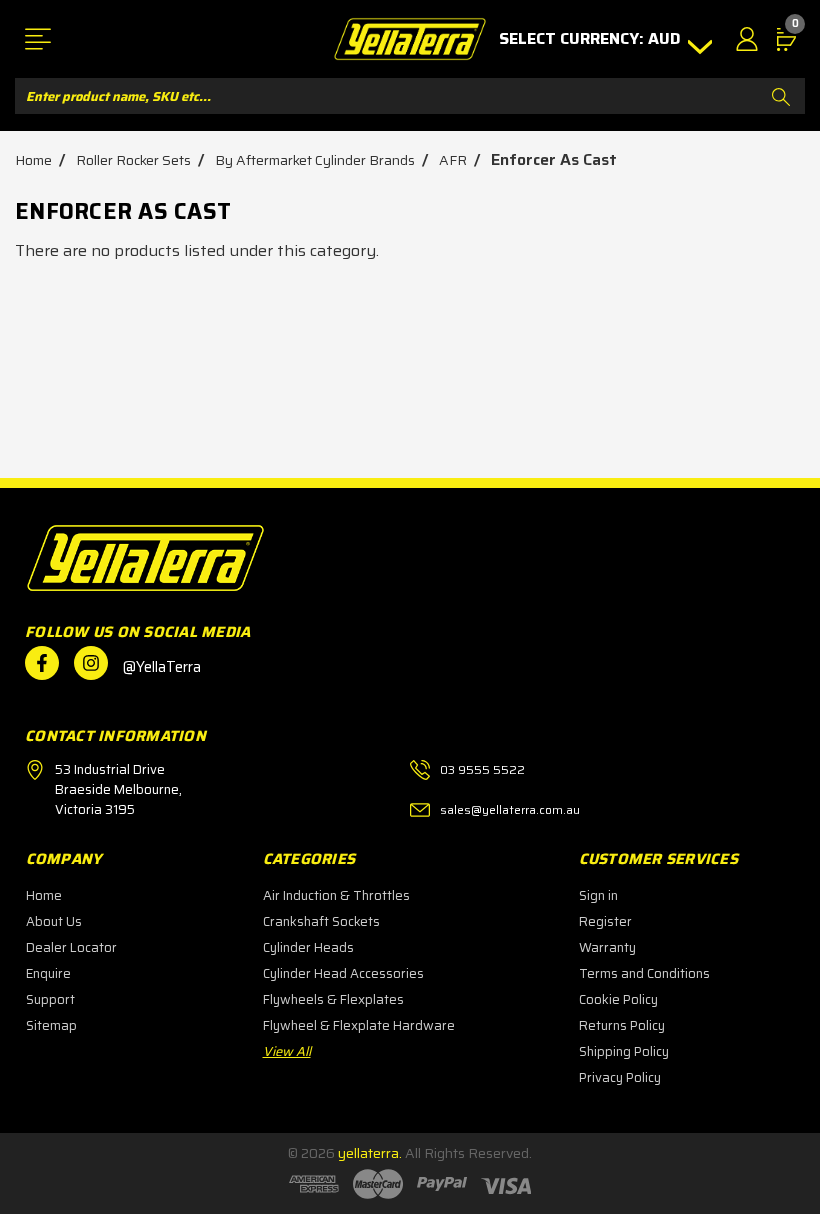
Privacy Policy (620, 1077)
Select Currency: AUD (592, 39)
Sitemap (51, 1025)
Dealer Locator (71, 947)
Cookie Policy (618, 999)
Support (50, 999)
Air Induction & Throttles (336, 895)
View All (287, 1051)
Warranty (607, 947)
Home (44, 895)
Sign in (598, 895)
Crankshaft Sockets (321, 921)
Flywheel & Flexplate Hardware (359, 1025)
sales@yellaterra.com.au (510, 809)
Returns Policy (622, 1025)
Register (605, 921)
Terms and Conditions (644, 973)
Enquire (48, 973)
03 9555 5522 (482, 769)
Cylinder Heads (308, 947)
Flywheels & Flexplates (333, 999)
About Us (54, 921)
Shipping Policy (624, 1051)
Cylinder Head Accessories (343, 973)
